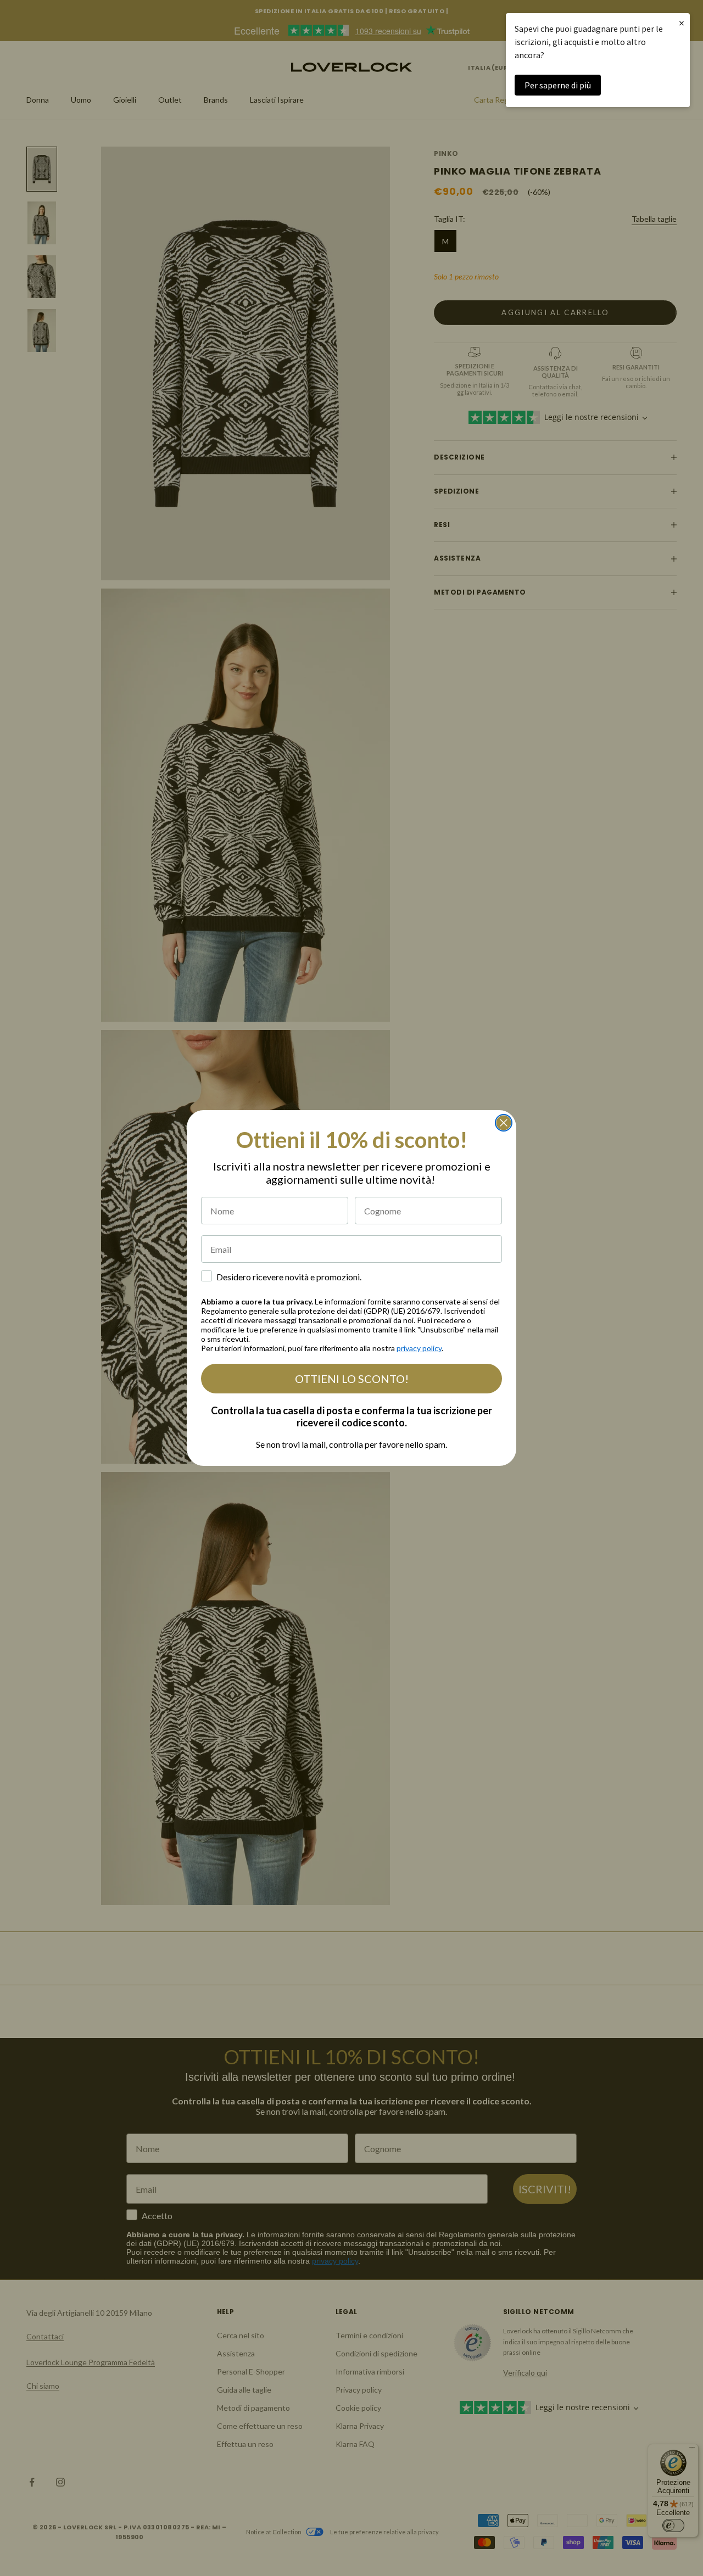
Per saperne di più (558, 85)
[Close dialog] (504, 1123)
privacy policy (419, 1348)
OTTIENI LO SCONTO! (352, 1379)
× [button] (682, 23)
